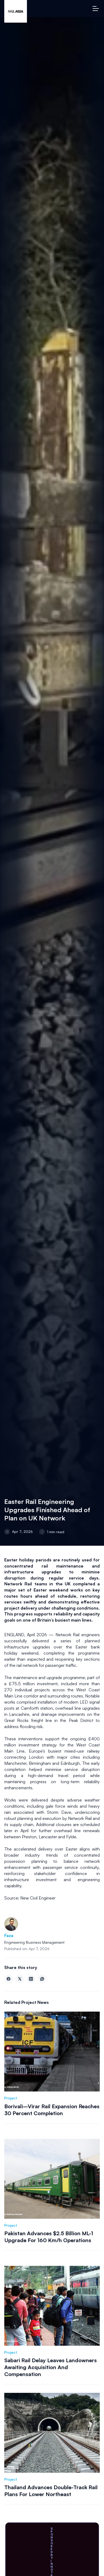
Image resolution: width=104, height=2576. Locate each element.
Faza (9, 1935)
